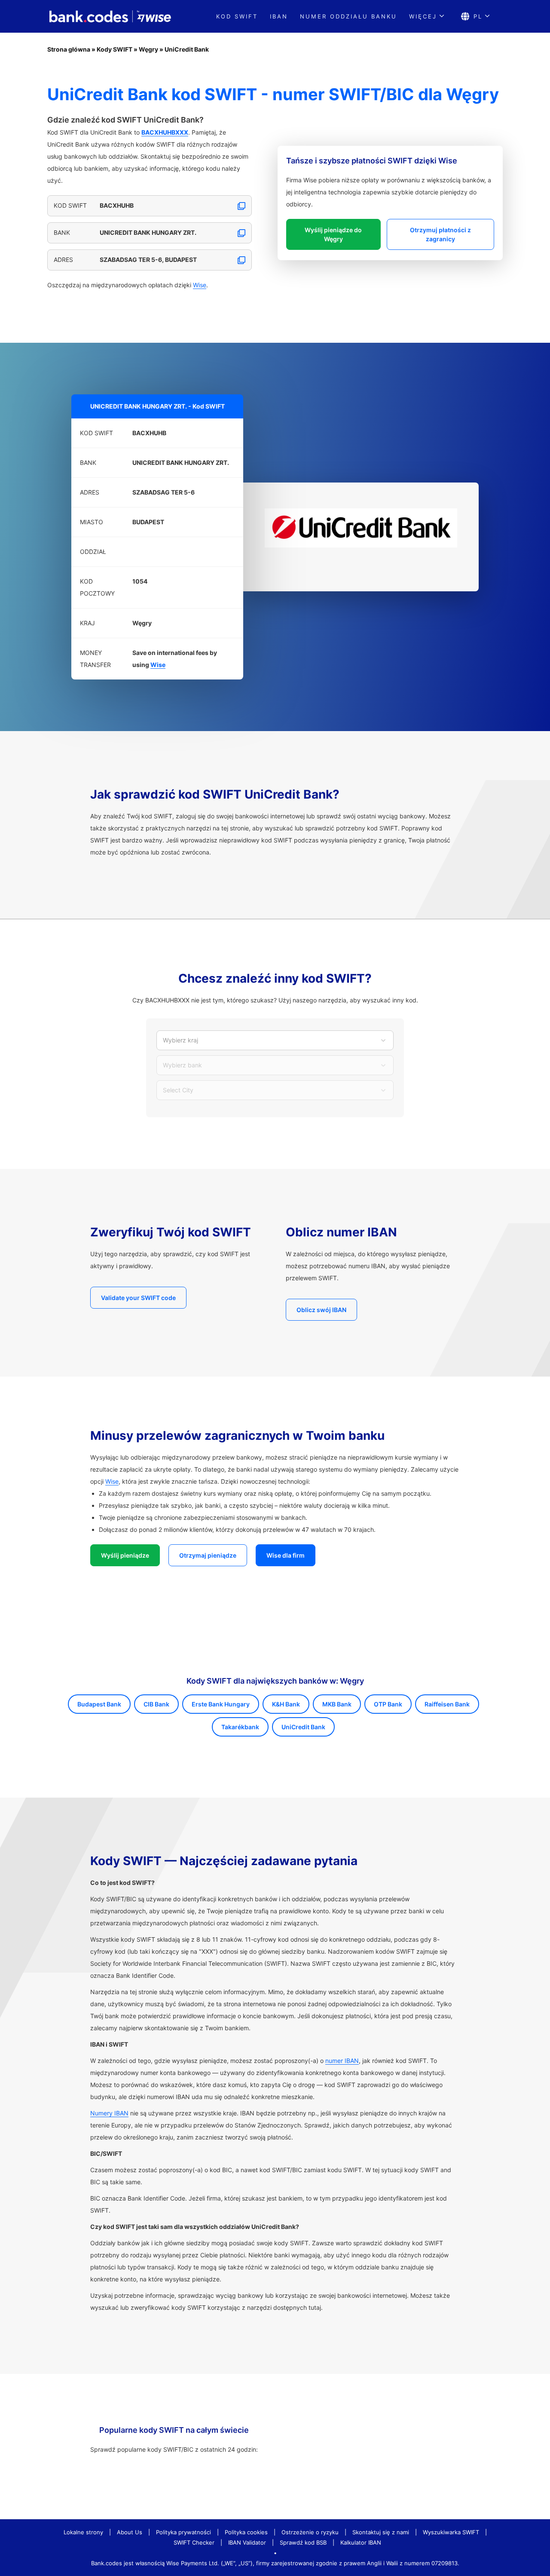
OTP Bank (388, 1704)
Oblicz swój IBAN (321, 1310)
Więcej (423, 16)
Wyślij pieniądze (125, 1555)
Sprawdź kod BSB (303, 2542)
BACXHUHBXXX (165, 132)
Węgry (148, 49)
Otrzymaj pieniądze (208, 1555)
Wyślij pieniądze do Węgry (333, 234)
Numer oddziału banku (348, 16)
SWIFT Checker (194, 2542)
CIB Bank (156, 1704)
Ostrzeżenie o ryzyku (310, 2532)
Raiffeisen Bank (447, 1704)
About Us (130, 2532)
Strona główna (69, 49)
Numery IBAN (109, 2113)
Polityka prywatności (183, 2532)
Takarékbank (240, 1727)
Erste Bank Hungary (221, 1704)
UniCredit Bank (187, 49)
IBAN (279, 16)
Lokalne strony (83, 2532)
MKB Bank (337, 1704)
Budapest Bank (99, 1704)
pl (478, 16)
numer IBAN (342, 2061)
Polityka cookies (246, 2532)
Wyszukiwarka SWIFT (451, 2532)
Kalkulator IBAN (361, 2542)
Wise (200, 285)
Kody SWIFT (115, 49)
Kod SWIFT (237, 16)
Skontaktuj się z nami (381, 2532)
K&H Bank (286, 1704)
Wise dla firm (286, 1555)
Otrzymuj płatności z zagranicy (440, 234)
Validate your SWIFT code (138, 1298)
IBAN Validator (247, 2542)
